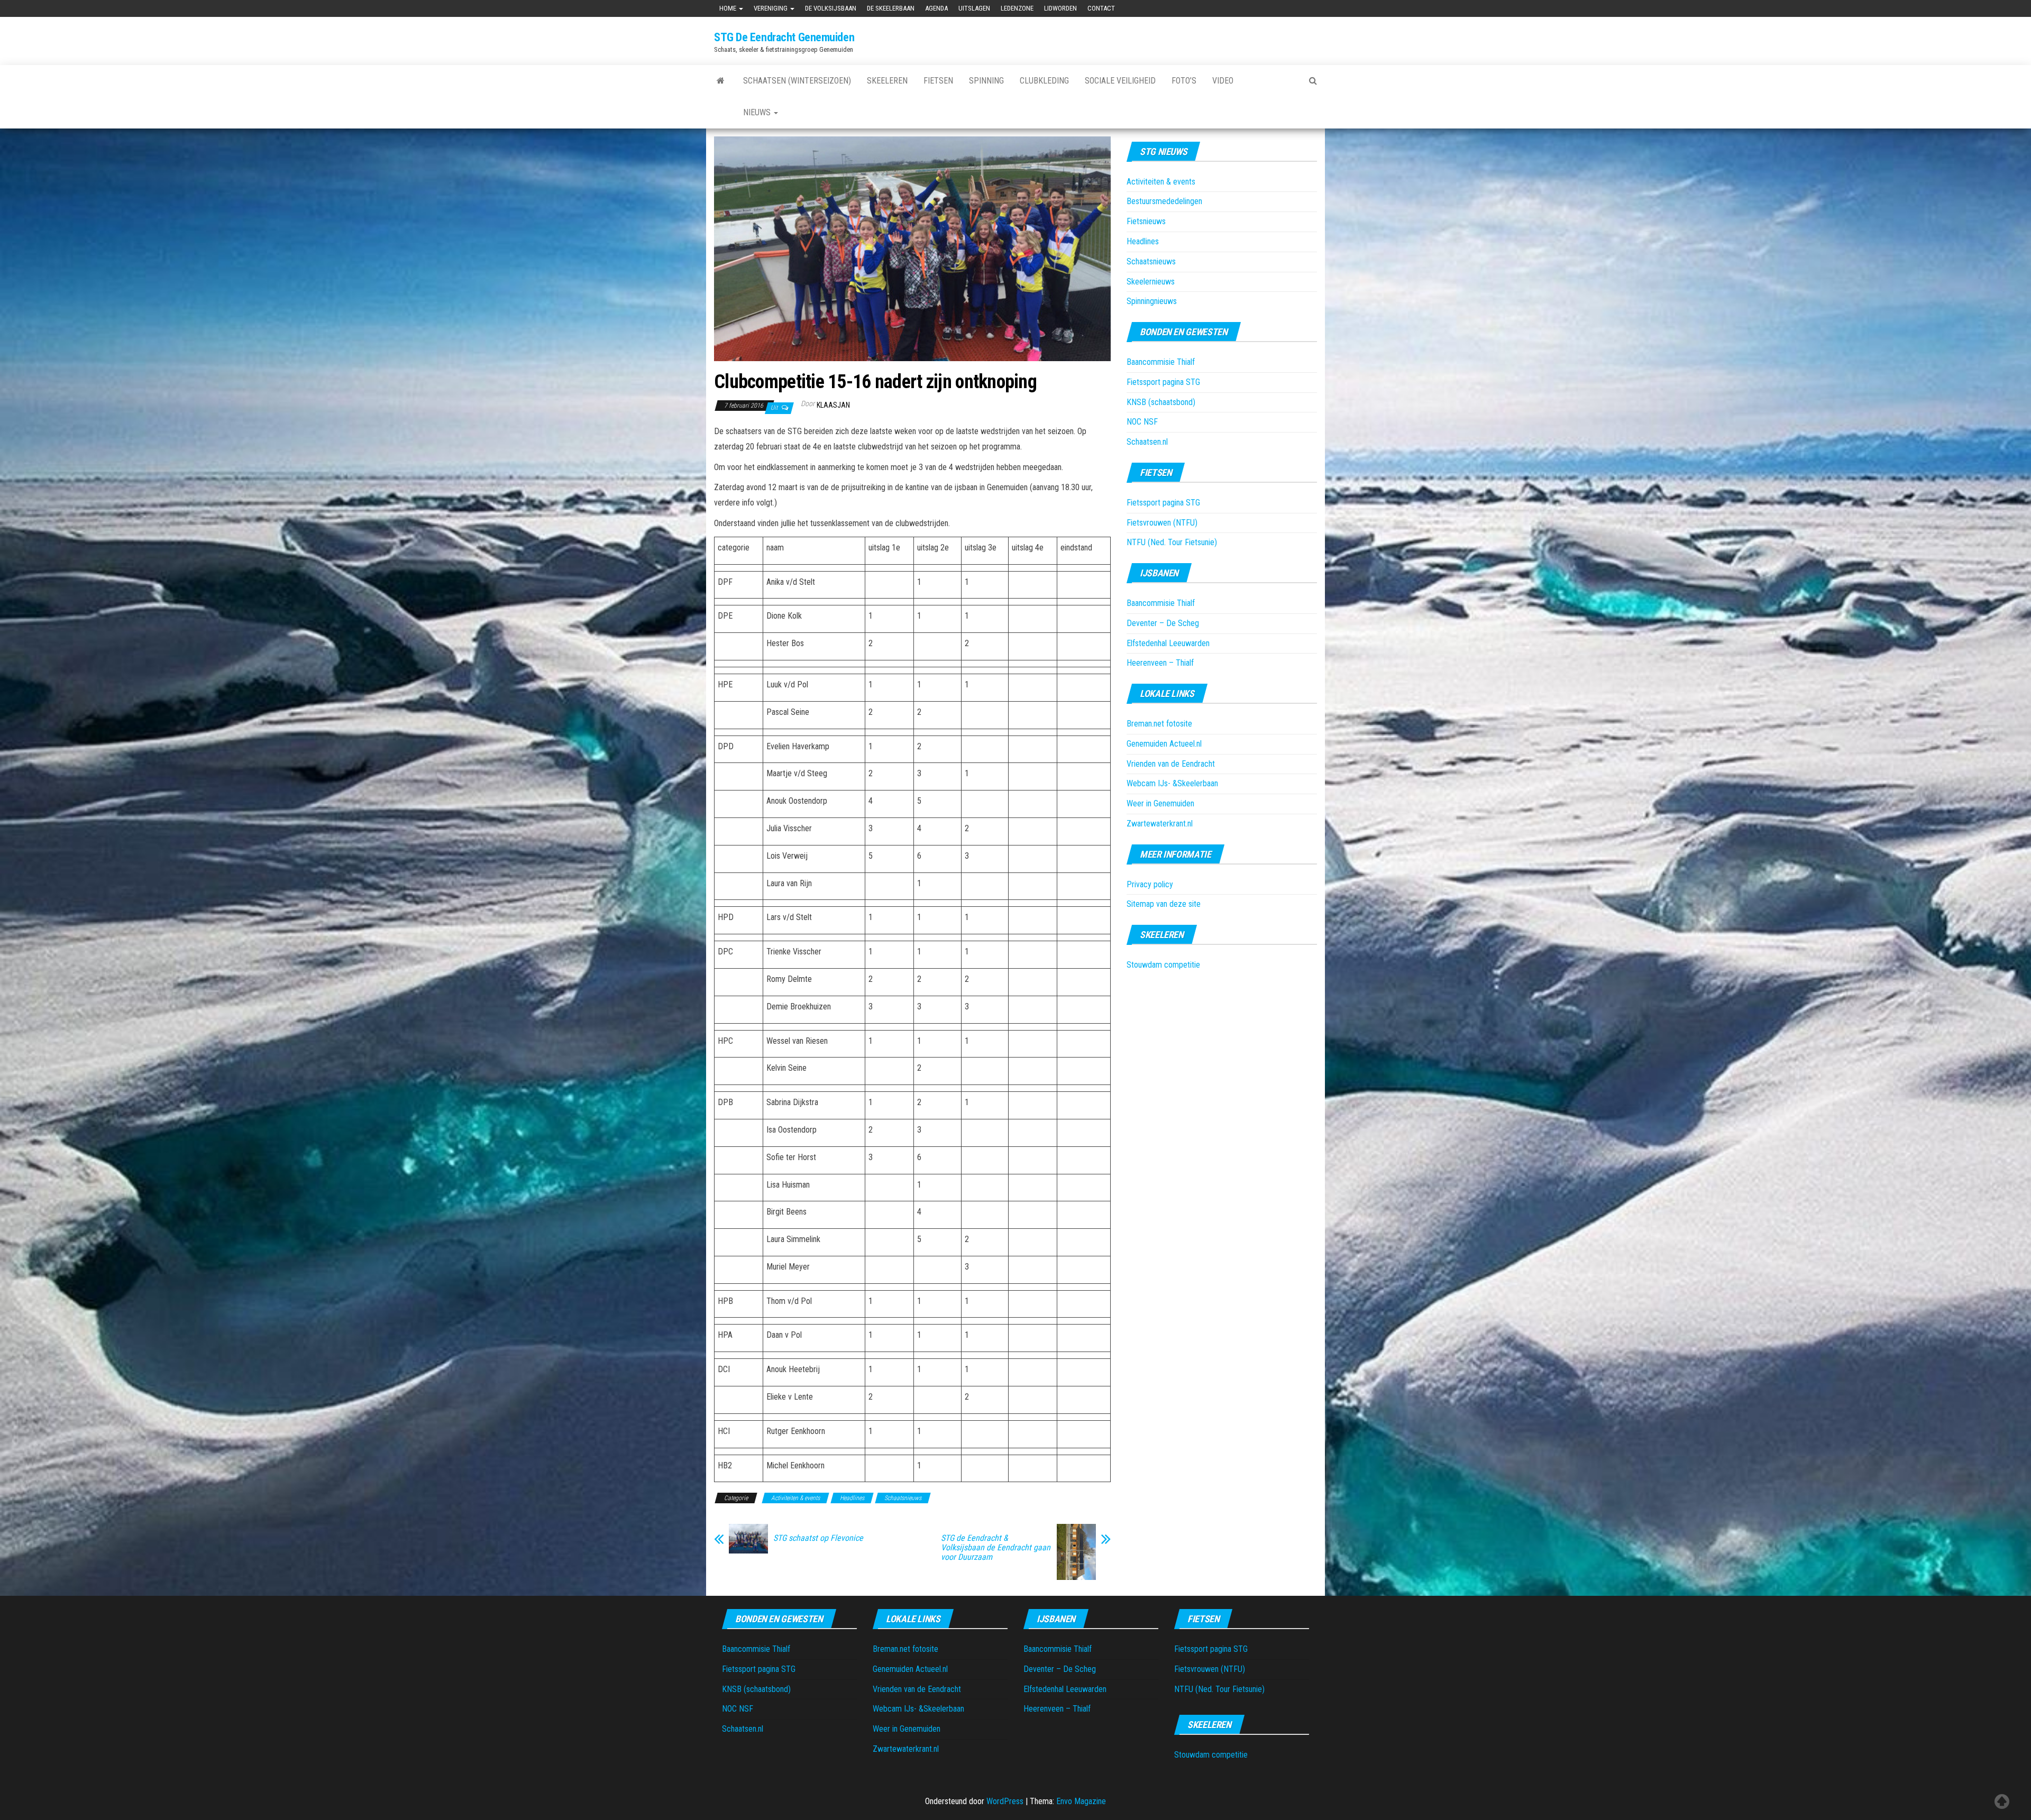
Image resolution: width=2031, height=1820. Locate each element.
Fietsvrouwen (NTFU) (1162, 523)
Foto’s (1184, 81)
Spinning (986, 81)
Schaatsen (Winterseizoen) (797, 81)
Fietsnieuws (1146, 221)
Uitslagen (974, 8)
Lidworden (1060, 8)
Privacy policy (1150, 884)
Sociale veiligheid (1120, 81)
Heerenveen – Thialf (1160, 663)
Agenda (936, 8)
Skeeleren (887, 81)
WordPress (1005, 1801)
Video (1223, 81)
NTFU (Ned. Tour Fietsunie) (1172, 542)
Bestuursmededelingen (1164, 201)
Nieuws (758, 112)
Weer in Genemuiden (1160, 803)
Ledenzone (1017, 8)
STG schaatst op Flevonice (818, 1538)
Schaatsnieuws (903, 1498)
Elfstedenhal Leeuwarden (1168, 643)
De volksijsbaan (831, 8)
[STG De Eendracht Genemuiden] (721, 81)
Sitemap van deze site (1164, 904)
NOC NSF (1142, 422)
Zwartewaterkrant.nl (1160, 824)
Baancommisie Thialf (1161, 362)
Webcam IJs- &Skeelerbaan (1172, 783)
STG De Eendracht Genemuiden (784, 37)
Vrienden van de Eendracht (1171, 764)
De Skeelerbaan (891, 8)
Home (729, 8)
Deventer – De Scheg (1163, 623)
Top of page (2002, 1801)
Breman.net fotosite (1159, 724)
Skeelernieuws (1151, 282)
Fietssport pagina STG (1163, 382)
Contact (1101, 8)
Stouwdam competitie (1163, 965)
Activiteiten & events (795, 1498)
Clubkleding (1044, 81)
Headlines (852, 1498)
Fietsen (938, 81)
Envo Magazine (1081, 1801)
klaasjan (833, 405)
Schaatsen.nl (1147, 442)
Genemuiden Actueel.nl (1164, 744)
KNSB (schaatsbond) (1161, 402)
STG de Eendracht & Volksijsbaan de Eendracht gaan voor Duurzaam (996, 1548)
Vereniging (771, 8)
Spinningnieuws (1152, 301)
